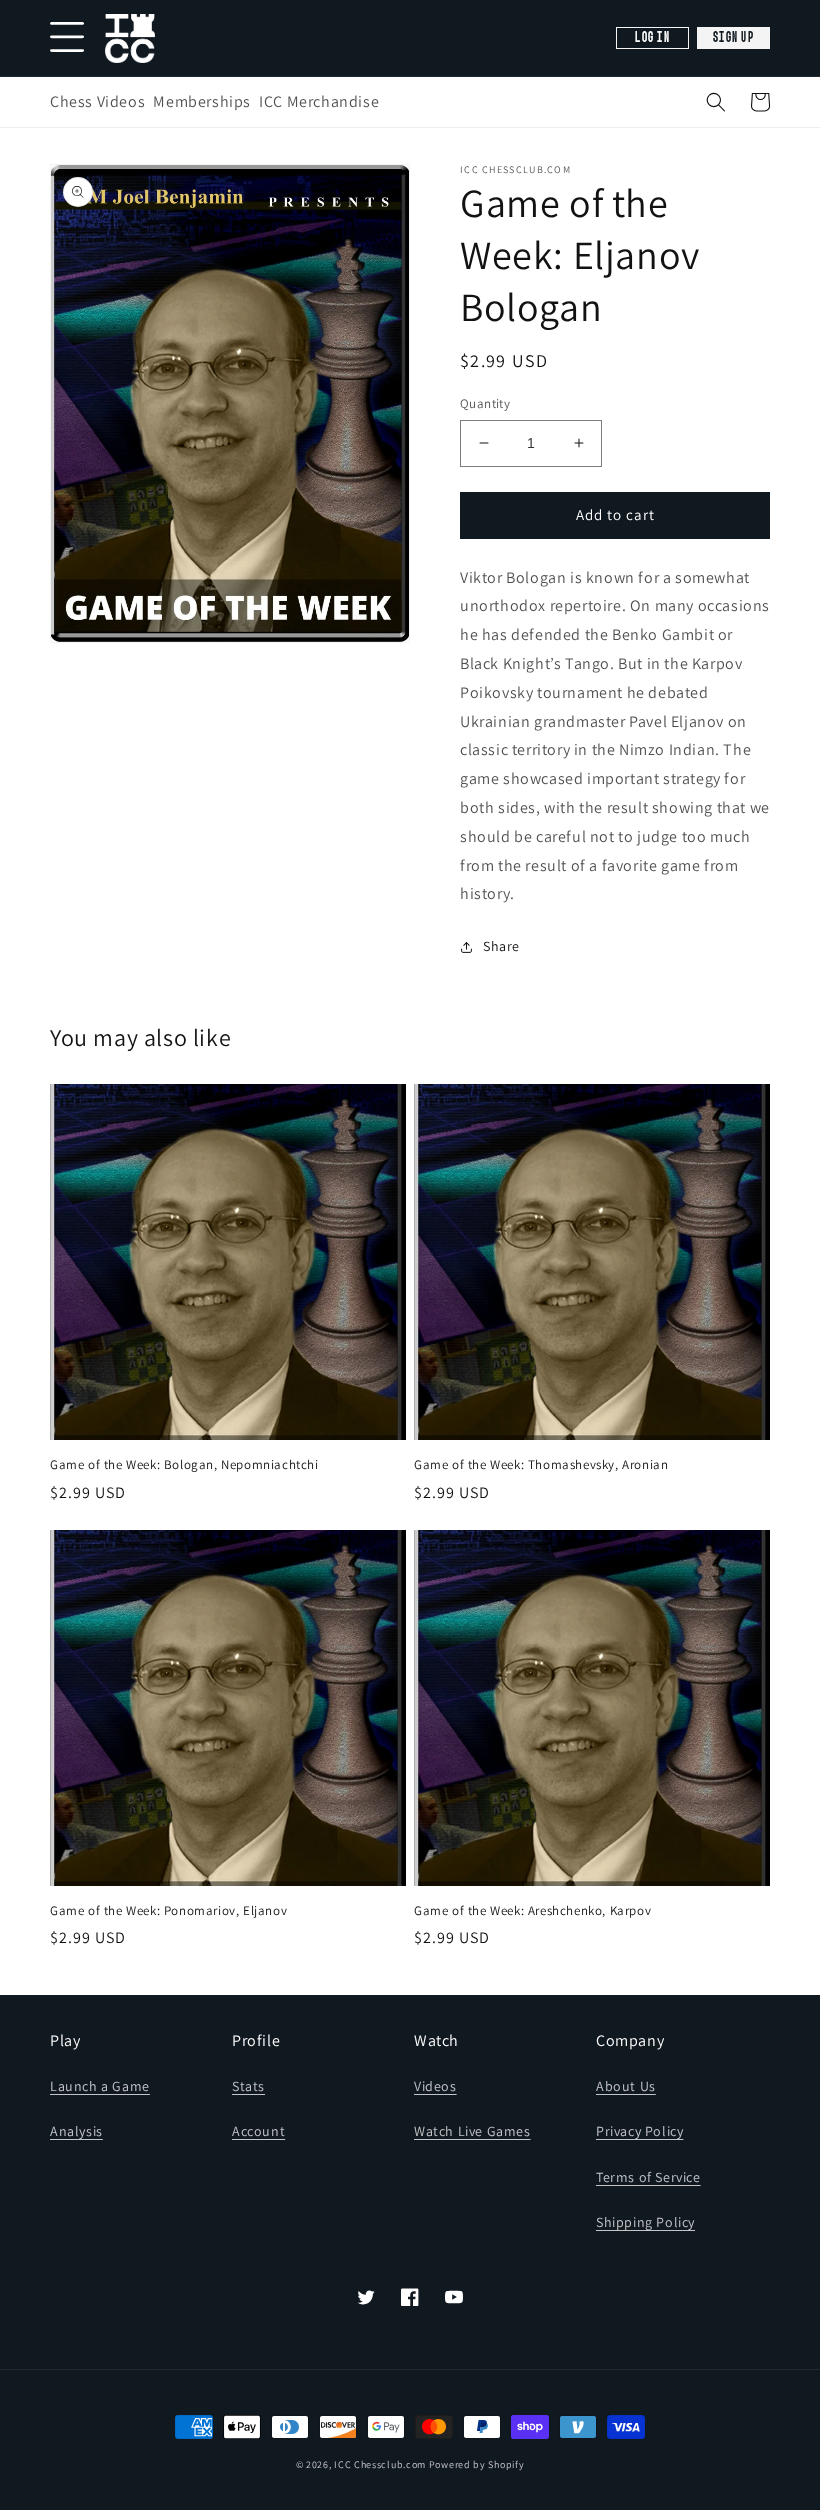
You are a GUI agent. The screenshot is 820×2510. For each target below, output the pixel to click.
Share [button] (501, 946)
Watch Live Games (472, 2131)
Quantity (485, 403)
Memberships (202, 101)
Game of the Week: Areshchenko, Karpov (532, 1911)
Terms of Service (648, 2177)
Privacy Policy (639, 2131)
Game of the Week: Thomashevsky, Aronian (541, 1465)
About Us (626, 2086)
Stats (248, 2086)
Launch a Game (100, 2086)
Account (258, 2131)
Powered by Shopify (477, 2464)
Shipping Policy (645, 2222)
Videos (435, 2086)
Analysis (76, 2131)
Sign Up (733, 38)
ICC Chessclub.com (380, 2464)
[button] (716, 102)
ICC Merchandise (319, 101)
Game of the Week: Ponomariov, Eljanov (168, 1911)
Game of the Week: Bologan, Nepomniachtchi (184, 1465)
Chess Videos (97, 101)
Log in (652, 38)
